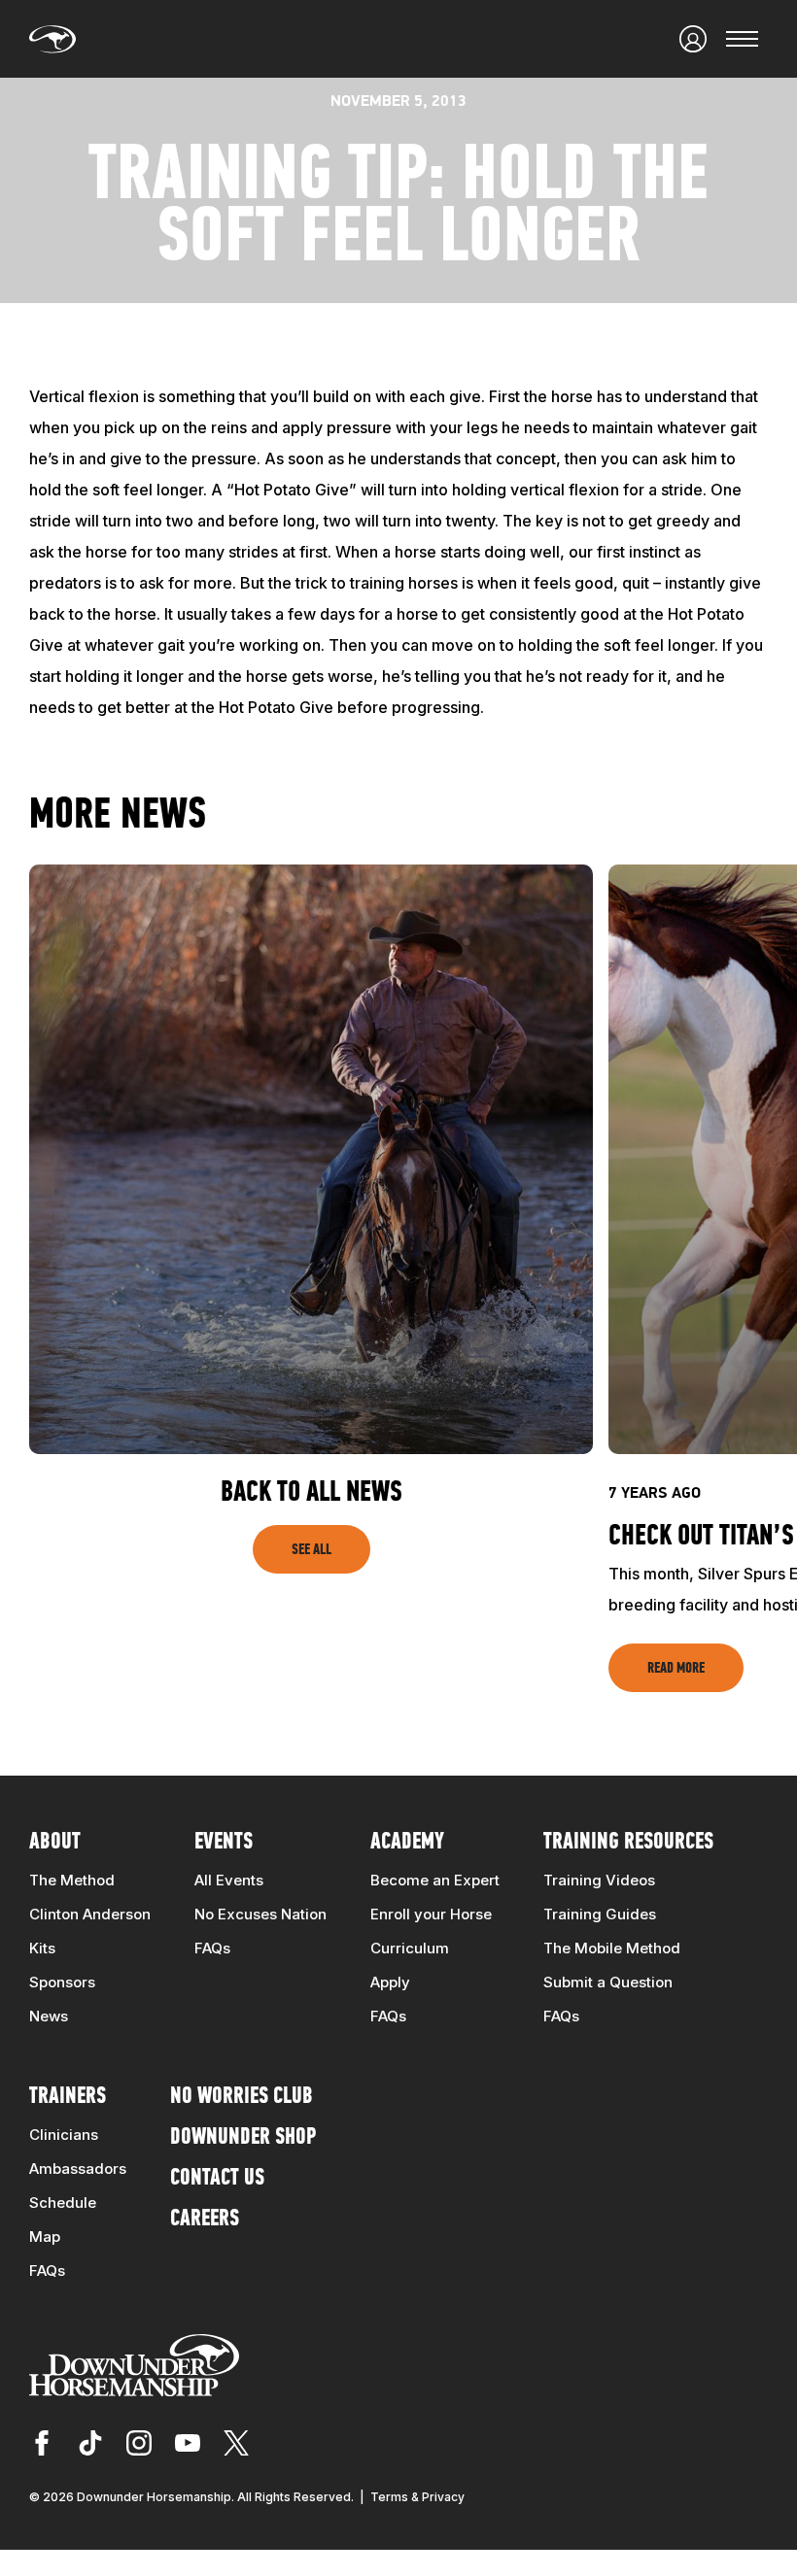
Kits (42, 1948)
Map (45, 2237)
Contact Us (217, 2179)
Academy (407, 1843)
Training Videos (599, 1880)
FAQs (212, 1948)
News (49, 2016)
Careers (205, 2220)
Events (224, 1843)
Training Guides (600, 1914)
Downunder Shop (243, 2138)
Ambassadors (78, 2169)
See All (312, 1550)
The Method (72, 1880)
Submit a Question (608, 1982)
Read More (676, 1669)
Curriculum (410, 1948)
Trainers (68, 2097)
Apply (390, 1982)
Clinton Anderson (90, 1914)
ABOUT (55, 1843)
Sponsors (62, 1982)
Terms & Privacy (417, 2497)
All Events (229, 1880)
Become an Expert (435, 1880)
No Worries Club (242, 2097)
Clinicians (64, 2135)
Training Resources (628, 1843)
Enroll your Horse (431, 1914)
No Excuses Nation (260, 1914)
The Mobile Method (612, 1948)
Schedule (63, 2203)
